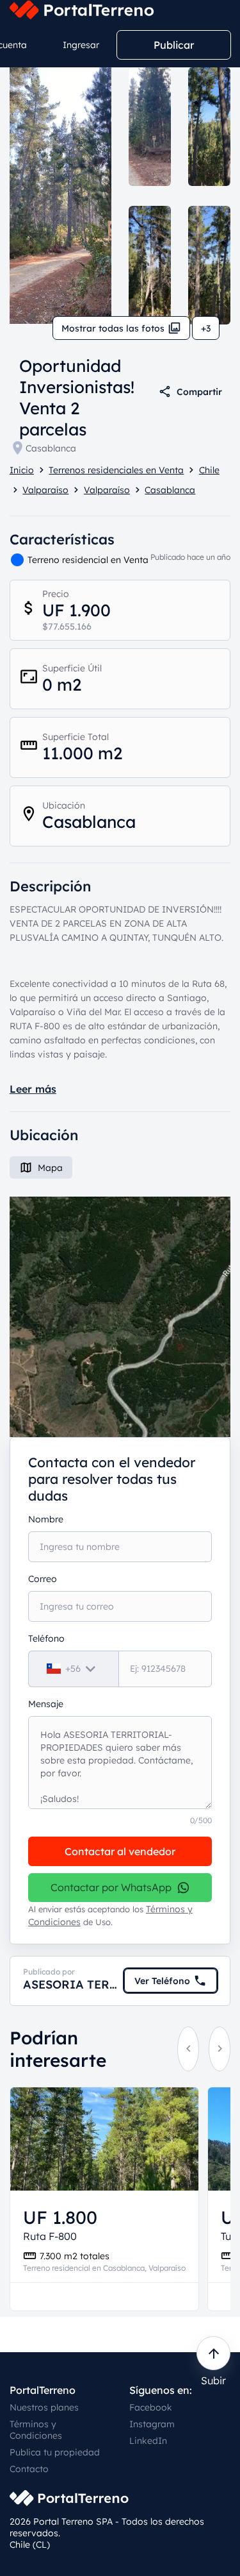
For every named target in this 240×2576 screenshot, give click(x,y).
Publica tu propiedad (55, 2452)
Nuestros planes (44, 2407)
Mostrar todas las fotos (113, 328)
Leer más (33, 1089)
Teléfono (46, 1638)
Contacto (29, 2469)
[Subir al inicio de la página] (213, 2353)
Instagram (152, 2424)
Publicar (174, 45)
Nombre (46, 1519)
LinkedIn (148, 2441)
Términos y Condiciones (36, 2430)
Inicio (22, 470)
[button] (120, 1317)
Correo (43, 1579)
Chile (209, 470)
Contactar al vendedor (120, 1851)
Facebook (151, 2407)
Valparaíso (45, 490)
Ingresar (81, 45)
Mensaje (46, 1704)
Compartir (199, 392)
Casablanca (51, 448)
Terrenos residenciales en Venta (116, 470)
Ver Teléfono (162, 1981)
